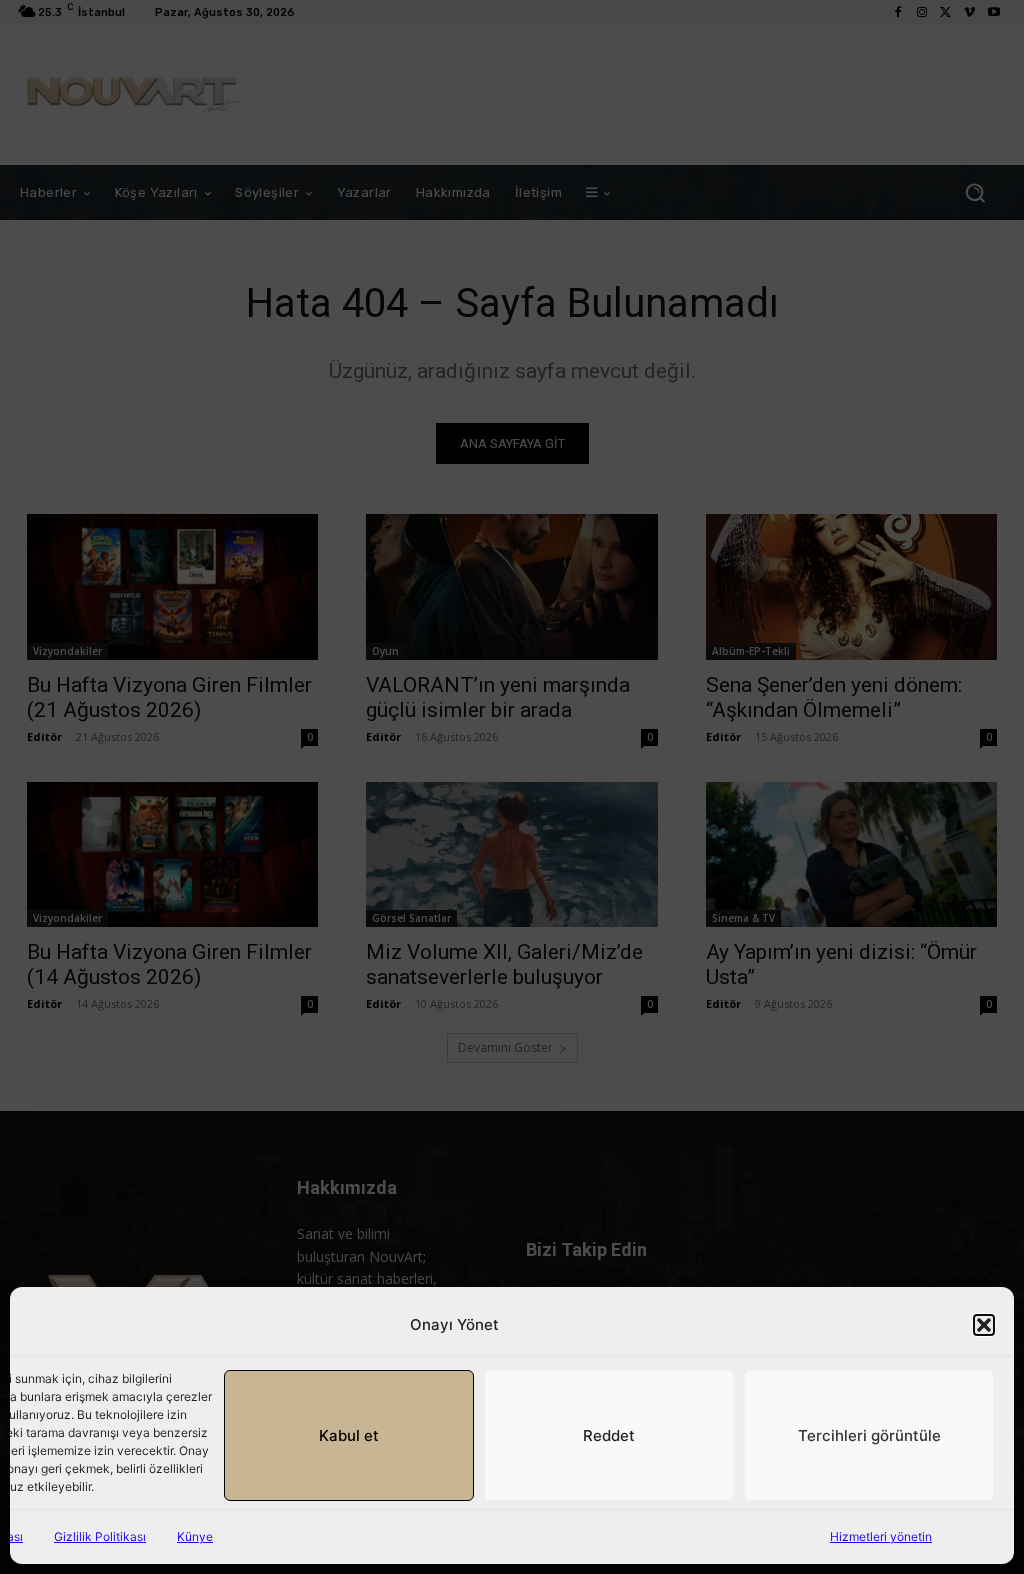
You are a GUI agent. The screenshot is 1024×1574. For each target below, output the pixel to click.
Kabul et (349, 1435)
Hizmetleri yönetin (881, 1536)
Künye (195, 1536)
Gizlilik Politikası (100, 1536)
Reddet (609, 1435)
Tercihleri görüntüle (869, 1435)
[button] (984, 1325)
